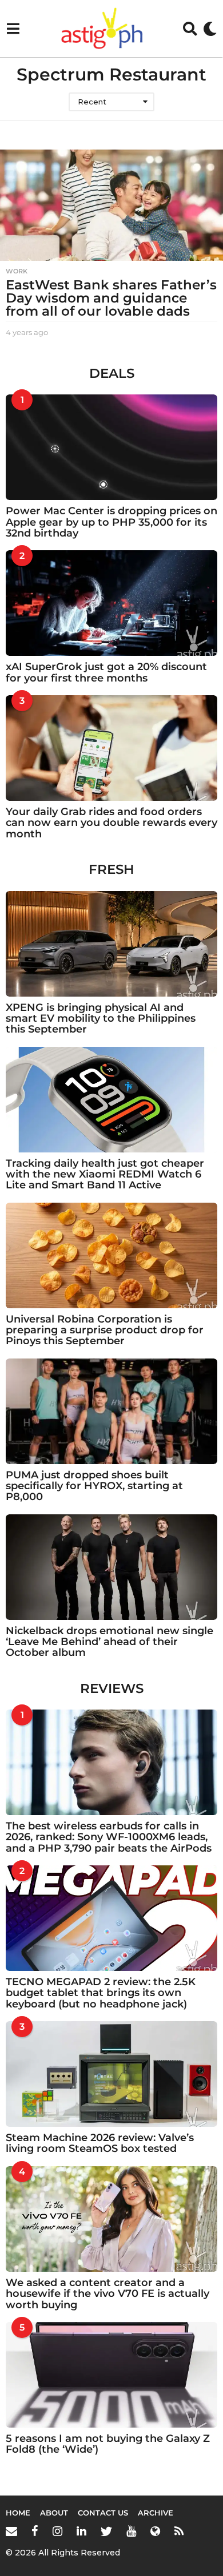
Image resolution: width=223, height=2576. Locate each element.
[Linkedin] (81, 2531)
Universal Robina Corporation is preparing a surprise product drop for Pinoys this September (105, 1330)
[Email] (11, 2531)
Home (18, 2513)
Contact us (103, 2513)
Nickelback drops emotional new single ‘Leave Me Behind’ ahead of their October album (109, 1642)
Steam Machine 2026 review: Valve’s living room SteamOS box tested (100, 2143)
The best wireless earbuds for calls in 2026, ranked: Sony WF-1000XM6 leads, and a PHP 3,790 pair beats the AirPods (109, 1837)
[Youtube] (131, 2531)
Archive (156, 2513)
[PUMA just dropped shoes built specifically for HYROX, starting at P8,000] (111, 1411)
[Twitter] (106, 2531)
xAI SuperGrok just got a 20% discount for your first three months (106, 672)
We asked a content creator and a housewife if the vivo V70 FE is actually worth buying (107, 2294)
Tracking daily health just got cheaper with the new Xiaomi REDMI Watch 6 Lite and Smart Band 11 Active (105, 1174)
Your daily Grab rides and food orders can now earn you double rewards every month (111, 823)
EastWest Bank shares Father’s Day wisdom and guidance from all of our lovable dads (111, 298)
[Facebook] (35, 2531)
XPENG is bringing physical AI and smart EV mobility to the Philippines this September (101, 1019)
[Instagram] (57, 2531)
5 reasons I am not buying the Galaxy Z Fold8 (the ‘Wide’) (108, 2444)
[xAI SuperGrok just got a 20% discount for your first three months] (111, 603)
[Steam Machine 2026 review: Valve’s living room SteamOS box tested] (111, 2074)
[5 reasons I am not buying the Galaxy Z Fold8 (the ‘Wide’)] (111, 2375)
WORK (17, 271)
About (54, 2513)
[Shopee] (155, 2531)
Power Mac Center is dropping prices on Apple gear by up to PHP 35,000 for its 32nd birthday (111, 522)
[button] (13, 29)
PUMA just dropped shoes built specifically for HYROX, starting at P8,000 (94, 1486)
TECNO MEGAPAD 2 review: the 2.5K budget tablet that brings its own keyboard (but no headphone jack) (101, 1993)
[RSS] (179, 2531)
